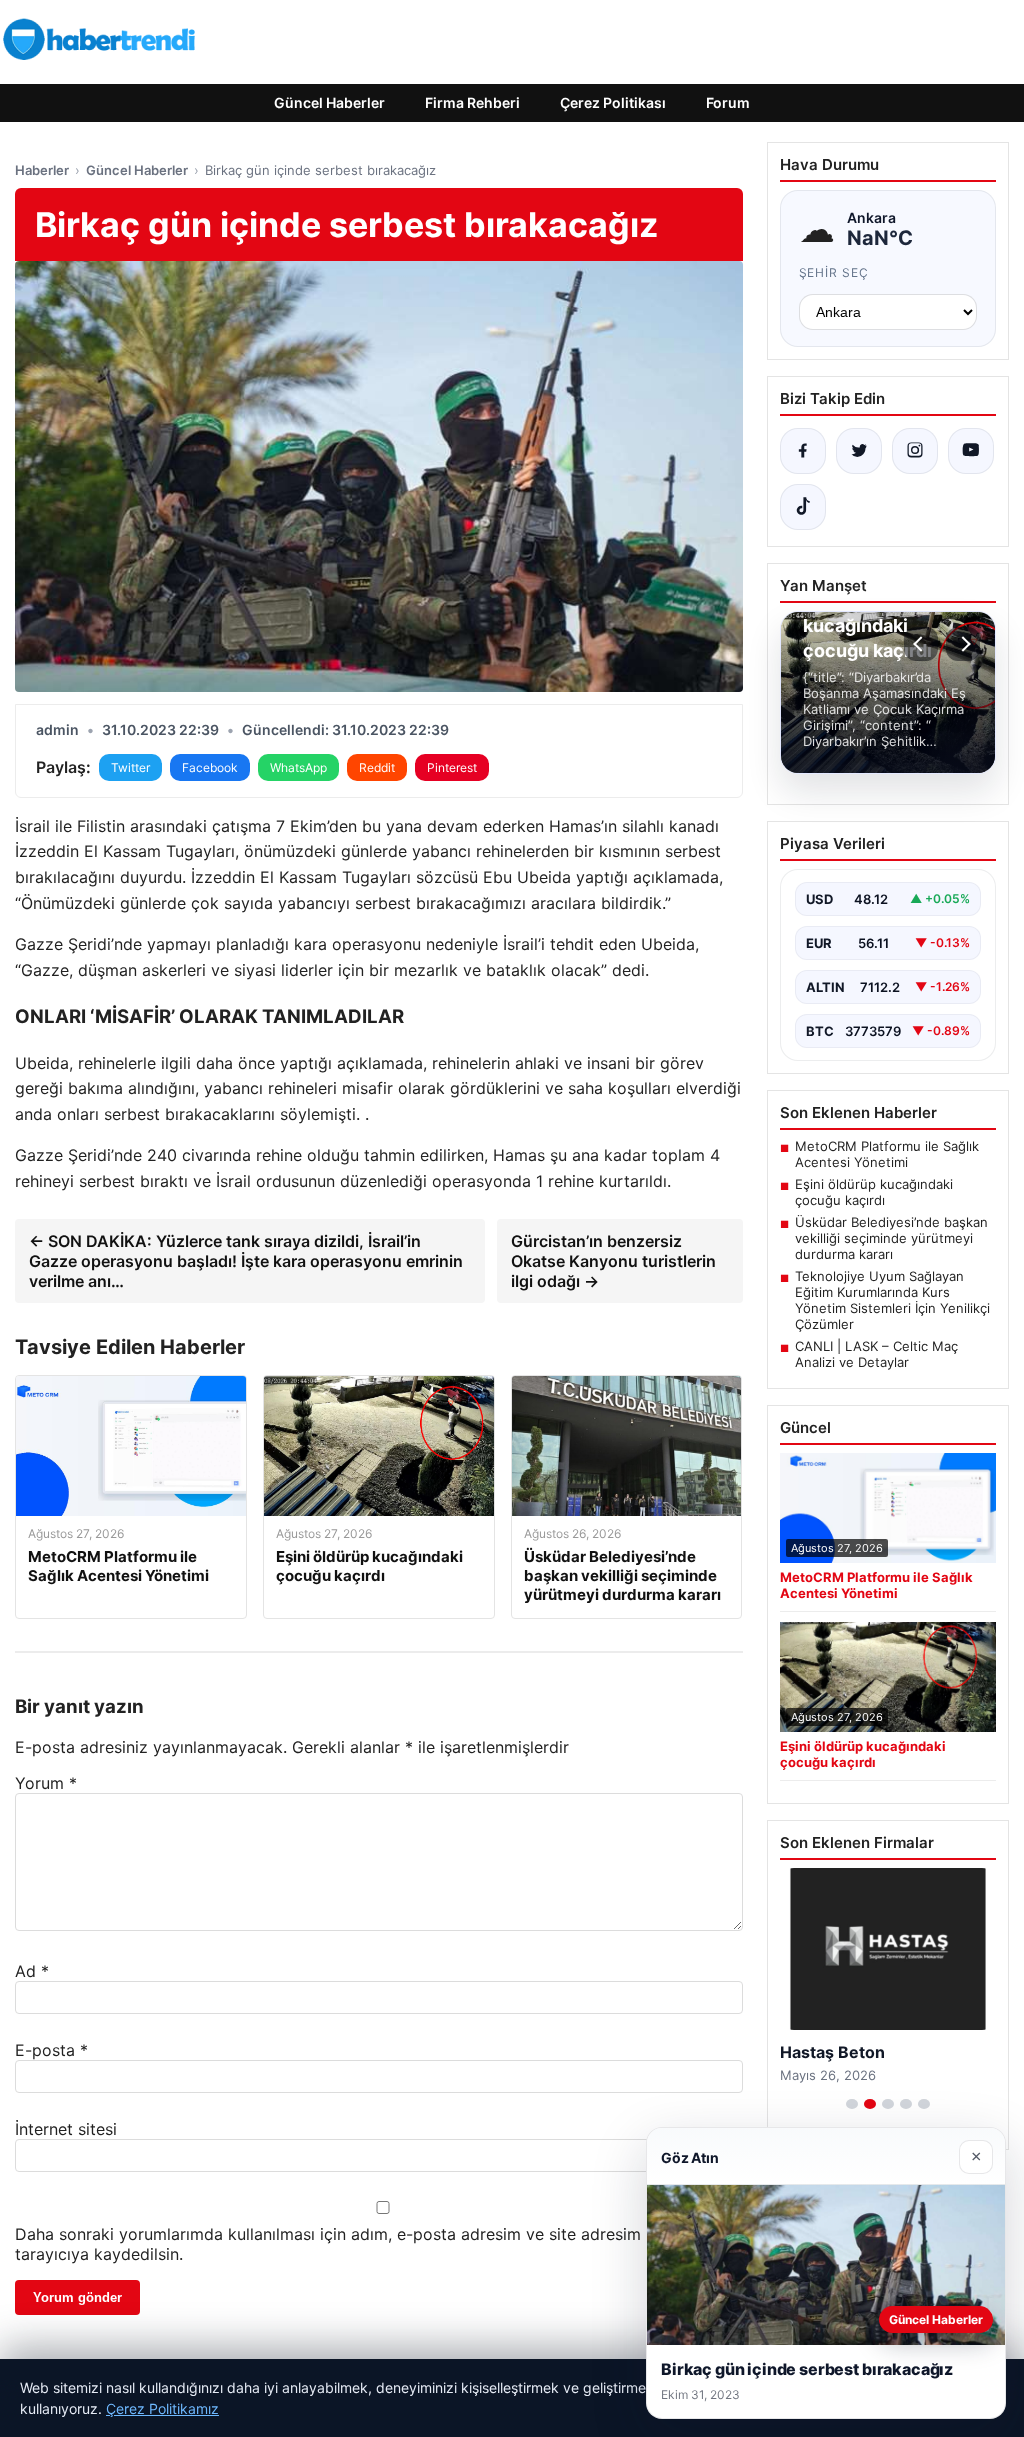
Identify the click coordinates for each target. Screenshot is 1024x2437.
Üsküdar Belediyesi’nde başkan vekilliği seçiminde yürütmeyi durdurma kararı (891, 1238)
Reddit (377, 767)
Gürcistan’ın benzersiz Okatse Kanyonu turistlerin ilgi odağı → (613, 1261)
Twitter (130, 767)
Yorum (46, 1783)
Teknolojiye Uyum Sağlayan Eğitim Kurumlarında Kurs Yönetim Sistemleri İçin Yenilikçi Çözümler (892, 1300)
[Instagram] (915, 451)
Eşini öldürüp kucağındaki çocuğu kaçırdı (874, 1192)
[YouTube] (971, 451)
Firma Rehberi (472, 102)
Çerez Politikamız (162, 2408)
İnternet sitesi (66, 2129)
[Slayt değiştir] (852, 2104)
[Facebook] (803, 451)
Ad (32, 1971)
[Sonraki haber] (963, 644)
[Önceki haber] (921, 644)
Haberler (42, 170)
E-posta (51, 2050)
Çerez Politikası (613, 102)
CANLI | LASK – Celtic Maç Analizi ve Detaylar (876, 1354)
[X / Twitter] (859, 451)
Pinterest (452, 767)
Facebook (210, 767)
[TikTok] (803, 507)
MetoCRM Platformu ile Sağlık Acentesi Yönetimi (887, 1154)
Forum (728, 102)
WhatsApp (298, 767)
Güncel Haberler (329, 102)
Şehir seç (834, 272)
